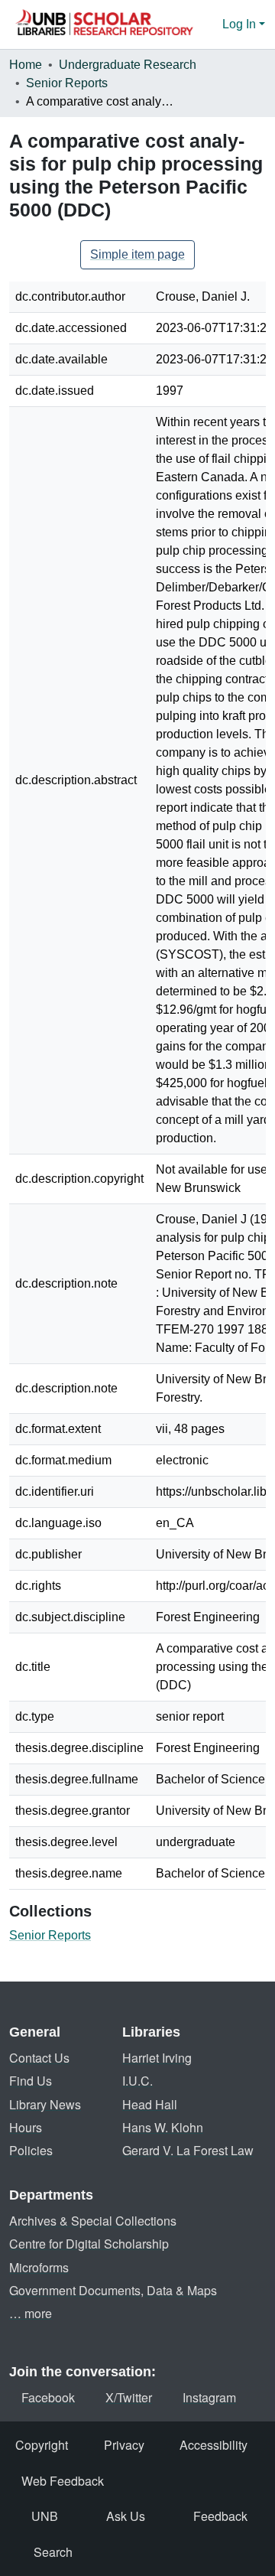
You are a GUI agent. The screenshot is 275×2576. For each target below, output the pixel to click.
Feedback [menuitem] (220, 2516)
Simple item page (137, 254)
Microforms (39, 2267)
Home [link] (26, 65)
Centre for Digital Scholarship (89, 2244)
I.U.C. (137, 2081)
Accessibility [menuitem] (214, 2445)
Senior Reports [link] (67, 83)
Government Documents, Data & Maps (113, 2290)
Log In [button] (241, 24)
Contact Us (39, 2058)
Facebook (48, 2397)
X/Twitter (129, 2397)
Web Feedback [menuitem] (63, 2481)
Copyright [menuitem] (42, 2445)
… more (31, 2313)
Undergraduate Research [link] (128, 65)
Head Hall (150, 2104)
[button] (104, 24)
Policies (31, 2150)
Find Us (31, 2081)
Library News (45, 2104)
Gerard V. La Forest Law (188, 2150)
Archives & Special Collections (93, 2221)
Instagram (209, 2397)
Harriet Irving (157, 2058)
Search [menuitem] (53, 2552)
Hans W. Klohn (163, 2127)
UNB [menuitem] (45, 2516)
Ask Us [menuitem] (126, 2516)
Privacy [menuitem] (124, 2445)
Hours (26, 2127)
